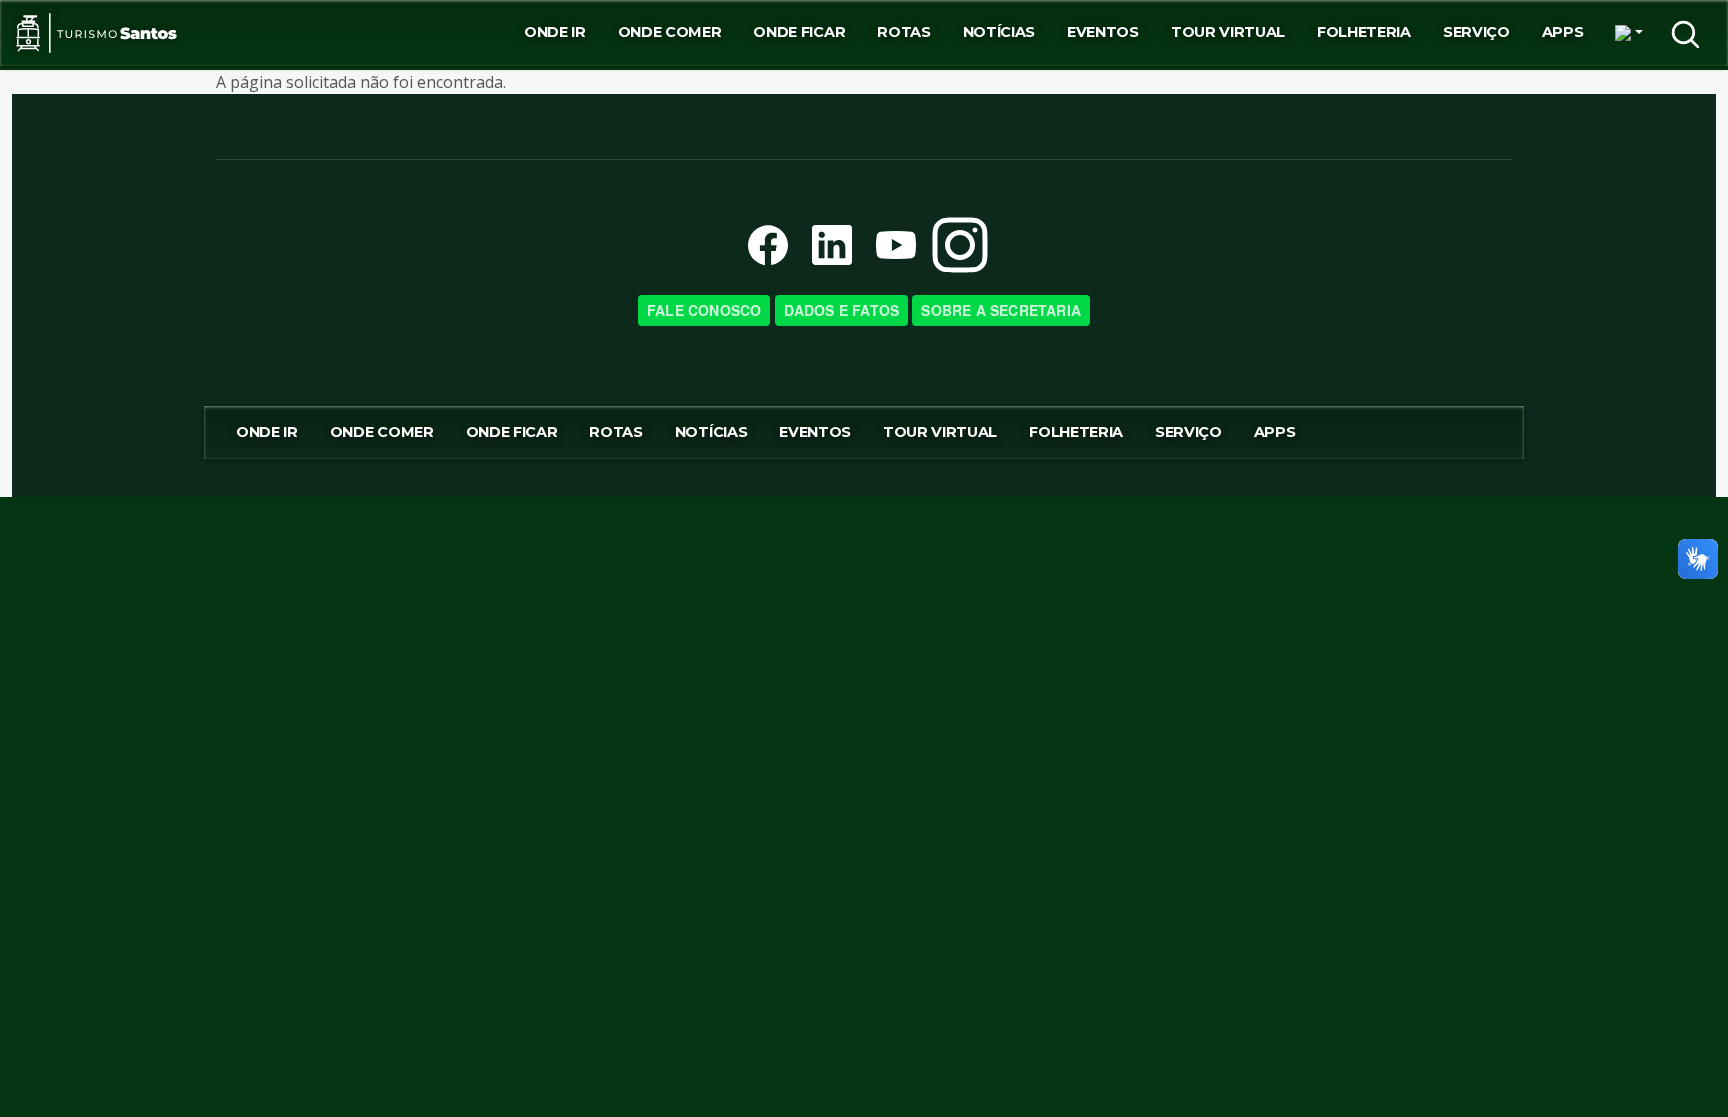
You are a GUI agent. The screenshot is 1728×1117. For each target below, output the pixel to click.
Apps (1563, 32)
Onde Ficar (799, 32)
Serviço (1476, 32)
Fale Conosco (704, 310)
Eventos (1103, 32)
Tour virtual (1228, 32)
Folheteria (1364, 32)
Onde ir (555, 32)
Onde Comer (670, 32)
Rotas (903, 32)
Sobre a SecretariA (1001, 310)
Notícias (999, 32)
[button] (1629, 33)
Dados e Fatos (842, 310)
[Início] (96, 33)
